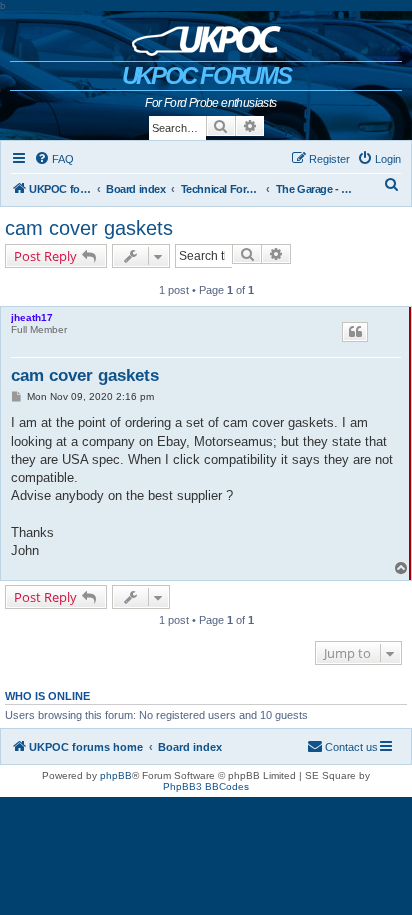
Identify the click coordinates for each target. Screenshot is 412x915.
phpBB (116, 775)
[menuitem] (54, 159)
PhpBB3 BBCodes (206, 786)
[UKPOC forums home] (206, 36)
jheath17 (32, 317)
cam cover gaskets (89, 228)
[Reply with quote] (355, 332)
